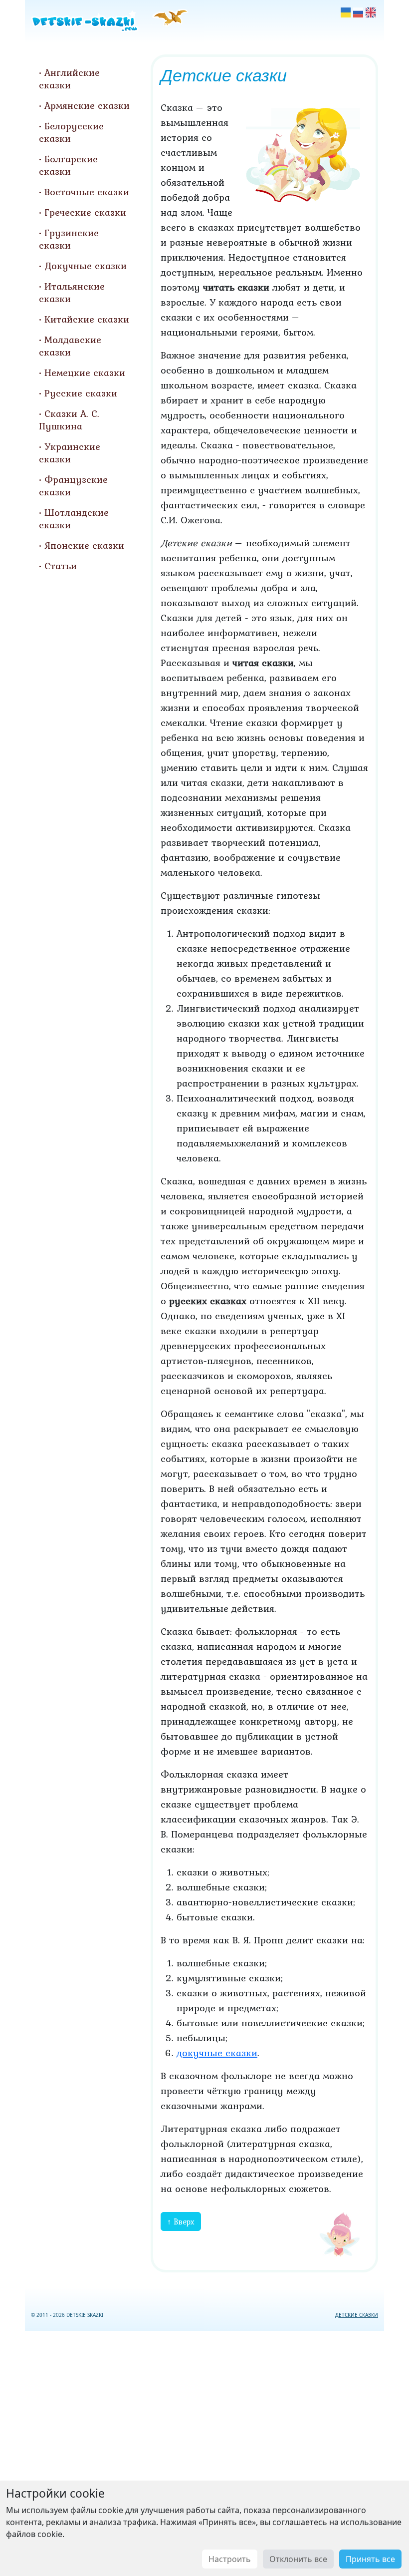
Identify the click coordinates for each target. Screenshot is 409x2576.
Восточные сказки (87, 192)
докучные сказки (217, 2053)
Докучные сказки (86, 266)
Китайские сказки (87, 319)
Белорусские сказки (71, 132)
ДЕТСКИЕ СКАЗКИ (357, 2315)
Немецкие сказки (85, 372)
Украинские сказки (70, 453)
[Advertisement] (204, 2451)
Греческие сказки (85, 212)
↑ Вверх (181, 2221)
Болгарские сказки (68, 165)
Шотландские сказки (74, 519)
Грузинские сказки (69, 239)
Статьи (61, 566)
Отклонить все (298, 2559)
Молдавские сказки (70, 346)
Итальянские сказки (72, 292)
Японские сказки (84, 545)
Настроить (230, 2559)
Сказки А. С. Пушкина (69, 420)
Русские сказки (81, 393)
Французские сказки (73, 486)
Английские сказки (69, 79)
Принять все (370, 2559)
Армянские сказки (87, 105)
